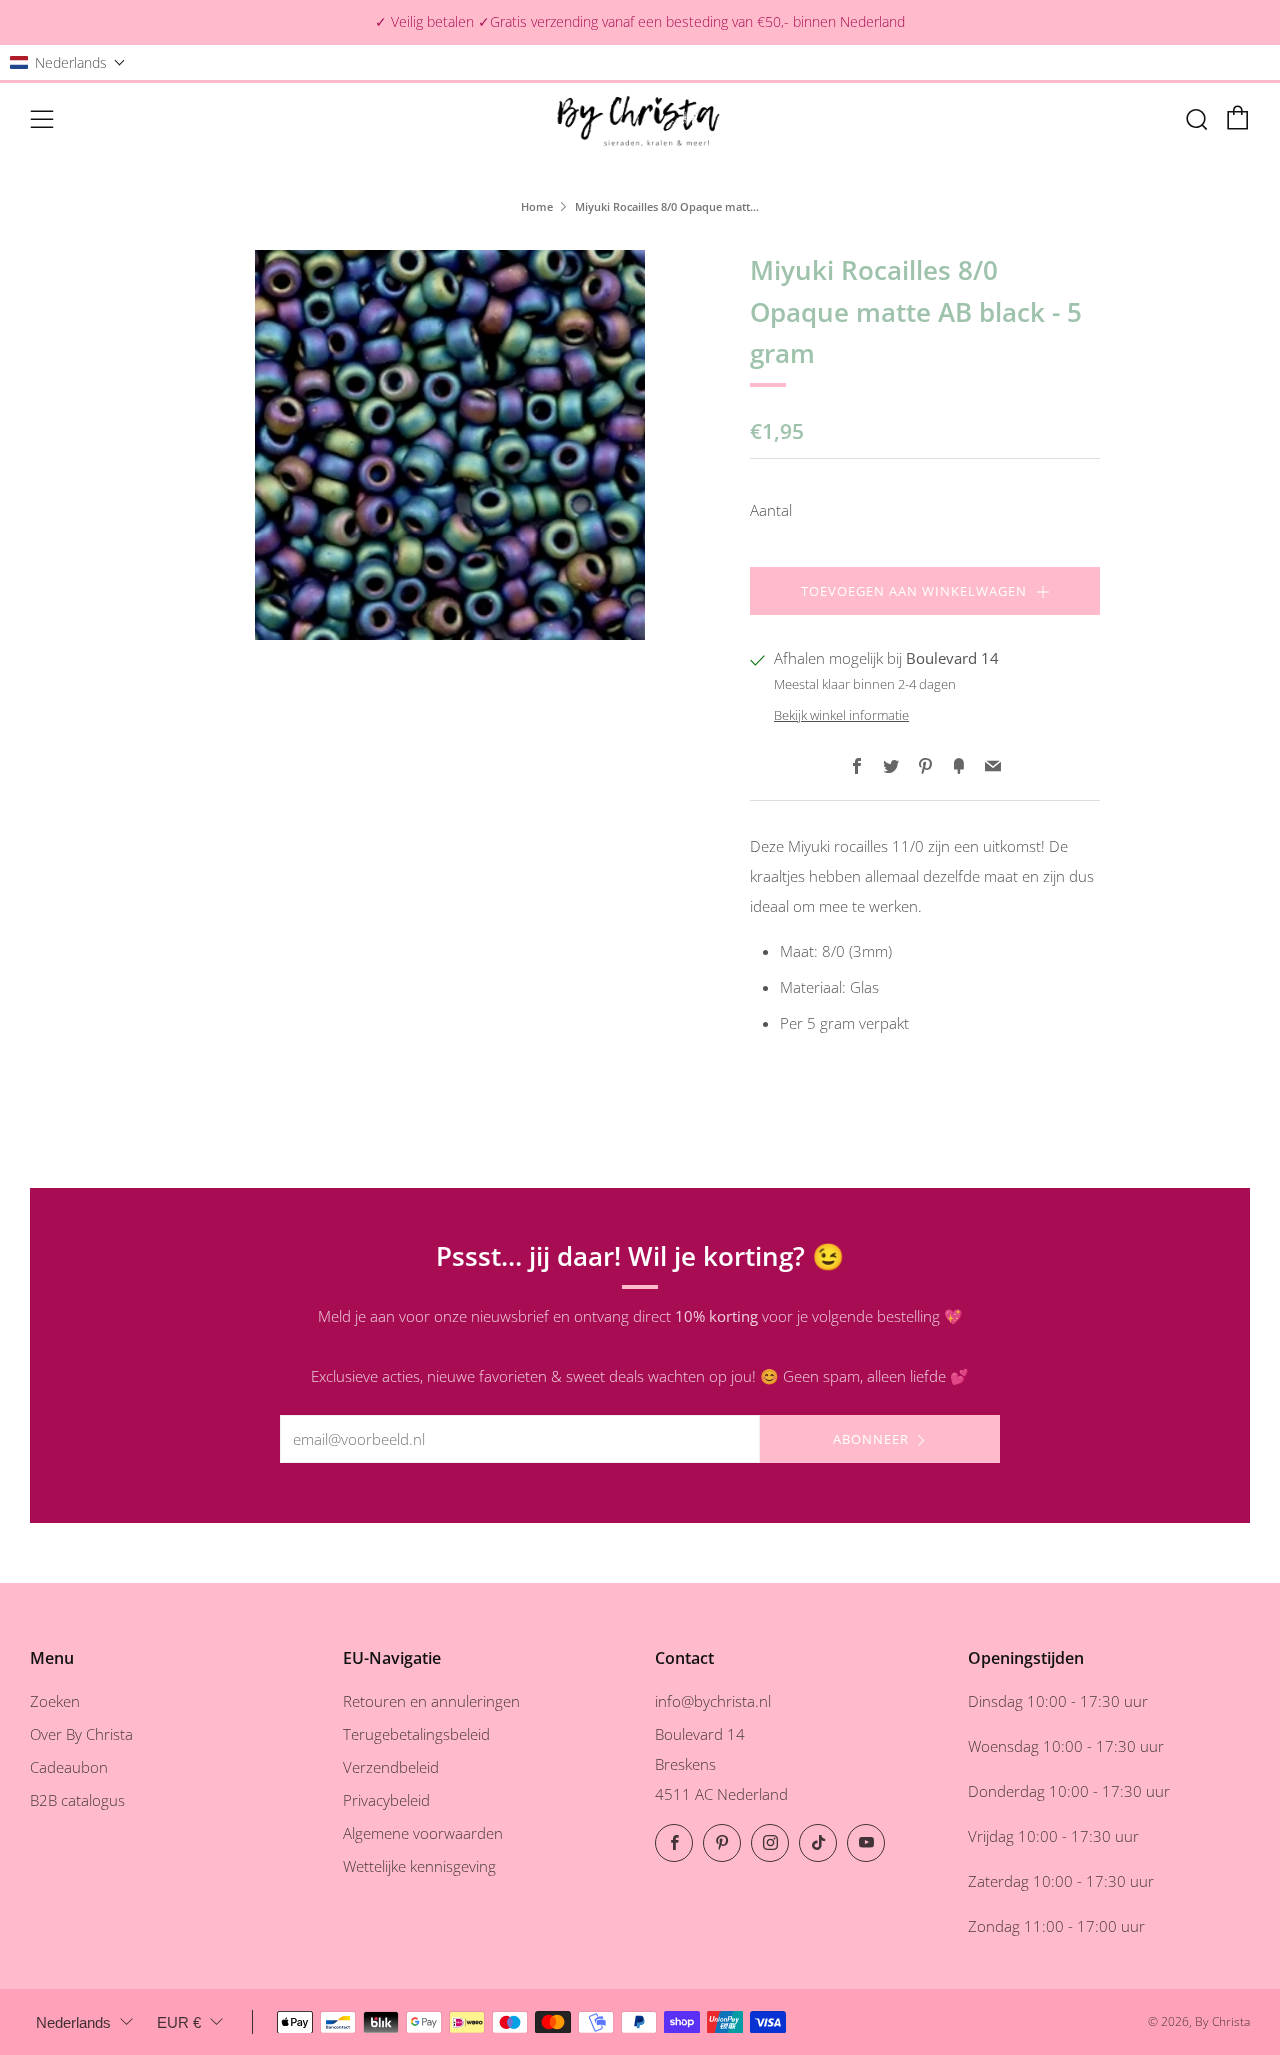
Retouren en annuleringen (431, 1701)
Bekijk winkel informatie (841, 715)
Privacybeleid (386, 1800)
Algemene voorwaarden (423, 1833)
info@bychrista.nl (713, 1701)
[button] (68, 62)
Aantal (771, 510)
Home (537, 206)
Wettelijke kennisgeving (419, 1866)
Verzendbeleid (391, 1767)
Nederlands (73, 2022)
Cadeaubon (69, 1767)
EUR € (179, 2022)
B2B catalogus (77, 1800)
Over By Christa (81, 1734)
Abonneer (871, 1439)
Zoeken (55, 1701)
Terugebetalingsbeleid (416, 1734)
